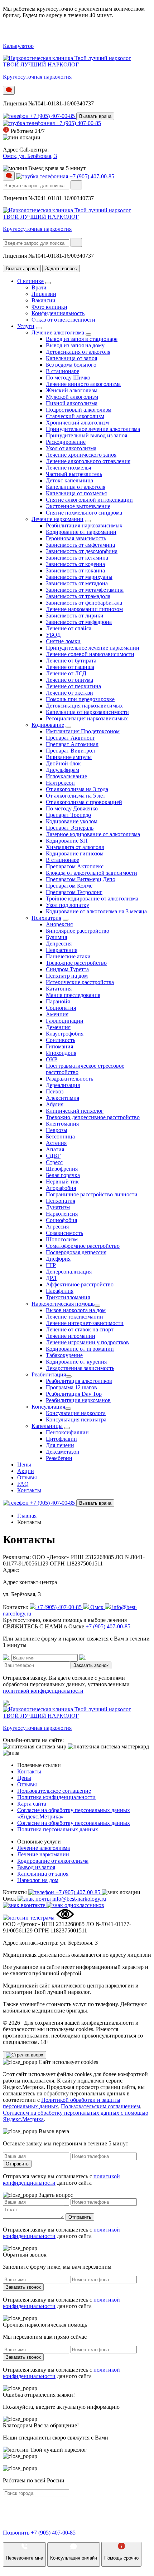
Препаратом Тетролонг (74, 892)
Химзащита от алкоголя (75, 847)
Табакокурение (64, 1355)
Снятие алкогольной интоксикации (89, 500)
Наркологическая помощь (63, 1304)
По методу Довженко (72, 808)
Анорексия (59, 924)
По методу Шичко (68, 378)
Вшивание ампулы (69, 757)
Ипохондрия (61, 1053)
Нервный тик (62, 1182)
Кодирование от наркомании (81, 532)
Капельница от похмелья (76, 493)
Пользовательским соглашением (100, 2106)
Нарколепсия (62, 1214)
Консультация (48, 1407)
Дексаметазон (63, 1452)
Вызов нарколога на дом (76, 1310)
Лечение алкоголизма (58, 332)
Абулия (55, 1104)
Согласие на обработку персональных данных (74, 1823)
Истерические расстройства (80, 982)
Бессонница (60, 1136)
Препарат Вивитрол (70, 751)
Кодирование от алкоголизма (53, 1861)
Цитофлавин (61, 1439)
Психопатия (61, 1201)
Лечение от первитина (73, 686)
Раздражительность (69, 1079)
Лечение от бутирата (71, 661)
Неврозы (57, 1130)
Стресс (54, 1162)
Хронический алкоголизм (77, 423)
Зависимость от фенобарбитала (84, 603)
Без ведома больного (71, 365)
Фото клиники (49, 307)
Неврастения (62, 950)
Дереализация (63, 1085)
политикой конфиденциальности (43, 1691)
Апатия (55, 1149)
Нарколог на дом (38, 1880)
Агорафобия (61, 1188)
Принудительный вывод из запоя (86, 435)
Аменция (57, 1014)
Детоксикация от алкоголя (78, 352)
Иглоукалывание (66, 776)
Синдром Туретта (67, 969)
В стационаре (62, 371)
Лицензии (44, 294)
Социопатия (61, 1008)
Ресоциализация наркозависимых (87, 718)
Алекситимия (62, 1098)
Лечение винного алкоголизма (83, 384)
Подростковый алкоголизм (79, 410)
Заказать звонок (91, 1665)
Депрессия (59, 944)
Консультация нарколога (76, 1413)
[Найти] (76, 185)
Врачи (39, 287)
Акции (26, 1471)
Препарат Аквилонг (71, 738)
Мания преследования (73, 995)
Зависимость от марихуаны (79, 577)
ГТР (51, 1265)
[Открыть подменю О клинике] (48, 283)
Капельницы (47, 1426)
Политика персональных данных (58, 1829)
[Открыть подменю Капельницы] (67, 1428)
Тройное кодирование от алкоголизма (92, 899)
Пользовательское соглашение (54, 1791)
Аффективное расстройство (80, 1284)
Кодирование (48, 725)
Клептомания (62, 1124)
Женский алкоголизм (72, 390)
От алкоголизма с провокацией (84, 802)
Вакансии (44, 300)
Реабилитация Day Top (74, 1394)
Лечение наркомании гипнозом (84, 609)
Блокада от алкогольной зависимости (92, 873)
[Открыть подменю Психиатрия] (66, 920)
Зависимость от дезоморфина (82, 551)
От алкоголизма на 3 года (77, 789)
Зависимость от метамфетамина (85, 590)
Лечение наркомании (57, 519)
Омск (98, 1607)
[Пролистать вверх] (25, 2055)
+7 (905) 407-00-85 (53, 116)
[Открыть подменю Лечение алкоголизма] (88, 334)
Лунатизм (58, 1207)
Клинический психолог (75, 1111)
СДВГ (53, 1156)
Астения (56, 1143)
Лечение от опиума (69, 680)
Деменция (58, 1027)
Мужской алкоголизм (72, 397)
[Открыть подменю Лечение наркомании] (88, 521)
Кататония (59, 989)
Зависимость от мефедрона (79, 622)
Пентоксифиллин (67, 1432)
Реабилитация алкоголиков (79, 1381)
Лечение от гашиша (70, 667)
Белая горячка (63, 1175)
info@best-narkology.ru (79, 1899)
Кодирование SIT (67, 841)
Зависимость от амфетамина (80, 545)
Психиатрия (46, 918)
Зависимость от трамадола (78, 596)
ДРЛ (51, 1278)
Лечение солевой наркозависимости (90, 654)
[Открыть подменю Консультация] (68, 1409)
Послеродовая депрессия (76, 1252)
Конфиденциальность (58, 313)
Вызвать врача (95, 116)
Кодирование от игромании (80, 1349)
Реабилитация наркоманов (78, 1400)
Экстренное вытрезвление (78, 506)
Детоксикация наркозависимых (84, 706)
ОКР (52, 1059)
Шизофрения (62, 1169)
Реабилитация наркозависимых (84, 525)
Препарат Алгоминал (72, 744)
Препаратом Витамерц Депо (81, 879)
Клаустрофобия (65, 1034)
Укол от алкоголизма (71, 448)
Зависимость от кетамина (77, 558)
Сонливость (61, 1040)
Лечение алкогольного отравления (88, 461)
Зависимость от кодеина (75, 564)
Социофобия (61, 1220)
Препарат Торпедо (68, 815)
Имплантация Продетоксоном (83, 731)
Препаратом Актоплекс (75, 866)
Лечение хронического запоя (81, 455)
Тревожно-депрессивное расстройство (93, 1117)
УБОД (53, 635)
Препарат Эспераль (70, 828)
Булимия (56, 937)
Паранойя (58, 1001)
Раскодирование (66, 442)
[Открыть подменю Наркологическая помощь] (97, 1306)
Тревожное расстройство (76, 963)
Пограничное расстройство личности (92, 1194)
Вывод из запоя (36, 1867)
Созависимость (64, 1233)
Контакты (29, 1490)
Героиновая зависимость (76, 538)
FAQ (23, 1484)
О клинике (30, 281)
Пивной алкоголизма (72, 403)
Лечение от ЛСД (66, 673)
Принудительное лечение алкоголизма (93, 429)
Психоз (55, 1091)
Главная (27, 1516)
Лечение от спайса (69, 628)
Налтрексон (60, 783)
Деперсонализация (69, 1272)
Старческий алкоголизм (75, 416)
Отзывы (27, 1477)
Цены (24, 1465)
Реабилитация (49, 1374)
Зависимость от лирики (75, 616)
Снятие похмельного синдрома (84, 513)
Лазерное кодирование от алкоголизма (93, 834)
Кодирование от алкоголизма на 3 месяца (96, 911)
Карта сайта (32, 1804)
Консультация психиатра (76, 1419)
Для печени (60, 1445)
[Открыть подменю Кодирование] (68, 727)
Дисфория (58, 1259)
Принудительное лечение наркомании (93, 648)
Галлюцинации (65, 1021)
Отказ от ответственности (63, 320)
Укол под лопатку (68, 905)
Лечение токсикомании (74, 1317)
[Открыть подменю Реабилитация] (69, 1376)
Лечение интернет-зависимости (85, 1323)
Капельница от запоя (71, 358)
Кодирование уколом (72, 821)
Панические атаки (68, 956)
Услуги (26, 326)
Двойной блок (63, 763)
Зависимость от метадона (77, 583)
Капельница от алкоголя (76, 487)
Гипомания (59, 1046)
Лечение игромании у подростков (87, 1342)
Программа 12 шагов (71, 1387)
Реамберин (59, 1458)
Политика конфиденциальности (56, 1797)
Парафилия (60, 1291)
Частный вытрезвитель (74, 474)
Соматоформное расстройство (83, 1246)
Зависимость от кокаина (75, 570)
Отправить (17, 2164)
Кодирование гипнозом (75, 853)
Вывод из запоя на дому (75, 345)
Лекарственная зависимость (80, 1368)
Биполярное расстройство (78, 931)
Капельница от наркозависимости (87, 712)
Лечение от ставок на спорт (80, 1329)
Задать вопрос (61, 269)
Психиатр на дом (67, 976)
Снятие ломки (63, 641)
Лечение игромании (71, 1336)
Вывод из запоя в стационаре (82, 339)
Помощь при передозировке (80, 699)
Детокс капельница (69, 480)
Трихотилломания (68, 1297)
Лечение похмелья (68, 468)
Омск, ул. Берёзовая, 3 (30, 156)
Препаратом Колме (69, 886)
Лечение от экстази (69, 693)
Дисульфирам (62, 770)
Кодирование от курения (76, 1362)
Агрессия (57, 1227)
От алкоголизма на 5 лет (76, 796)
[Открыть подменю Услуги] (39, 328)
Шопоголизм (62, 1239)
